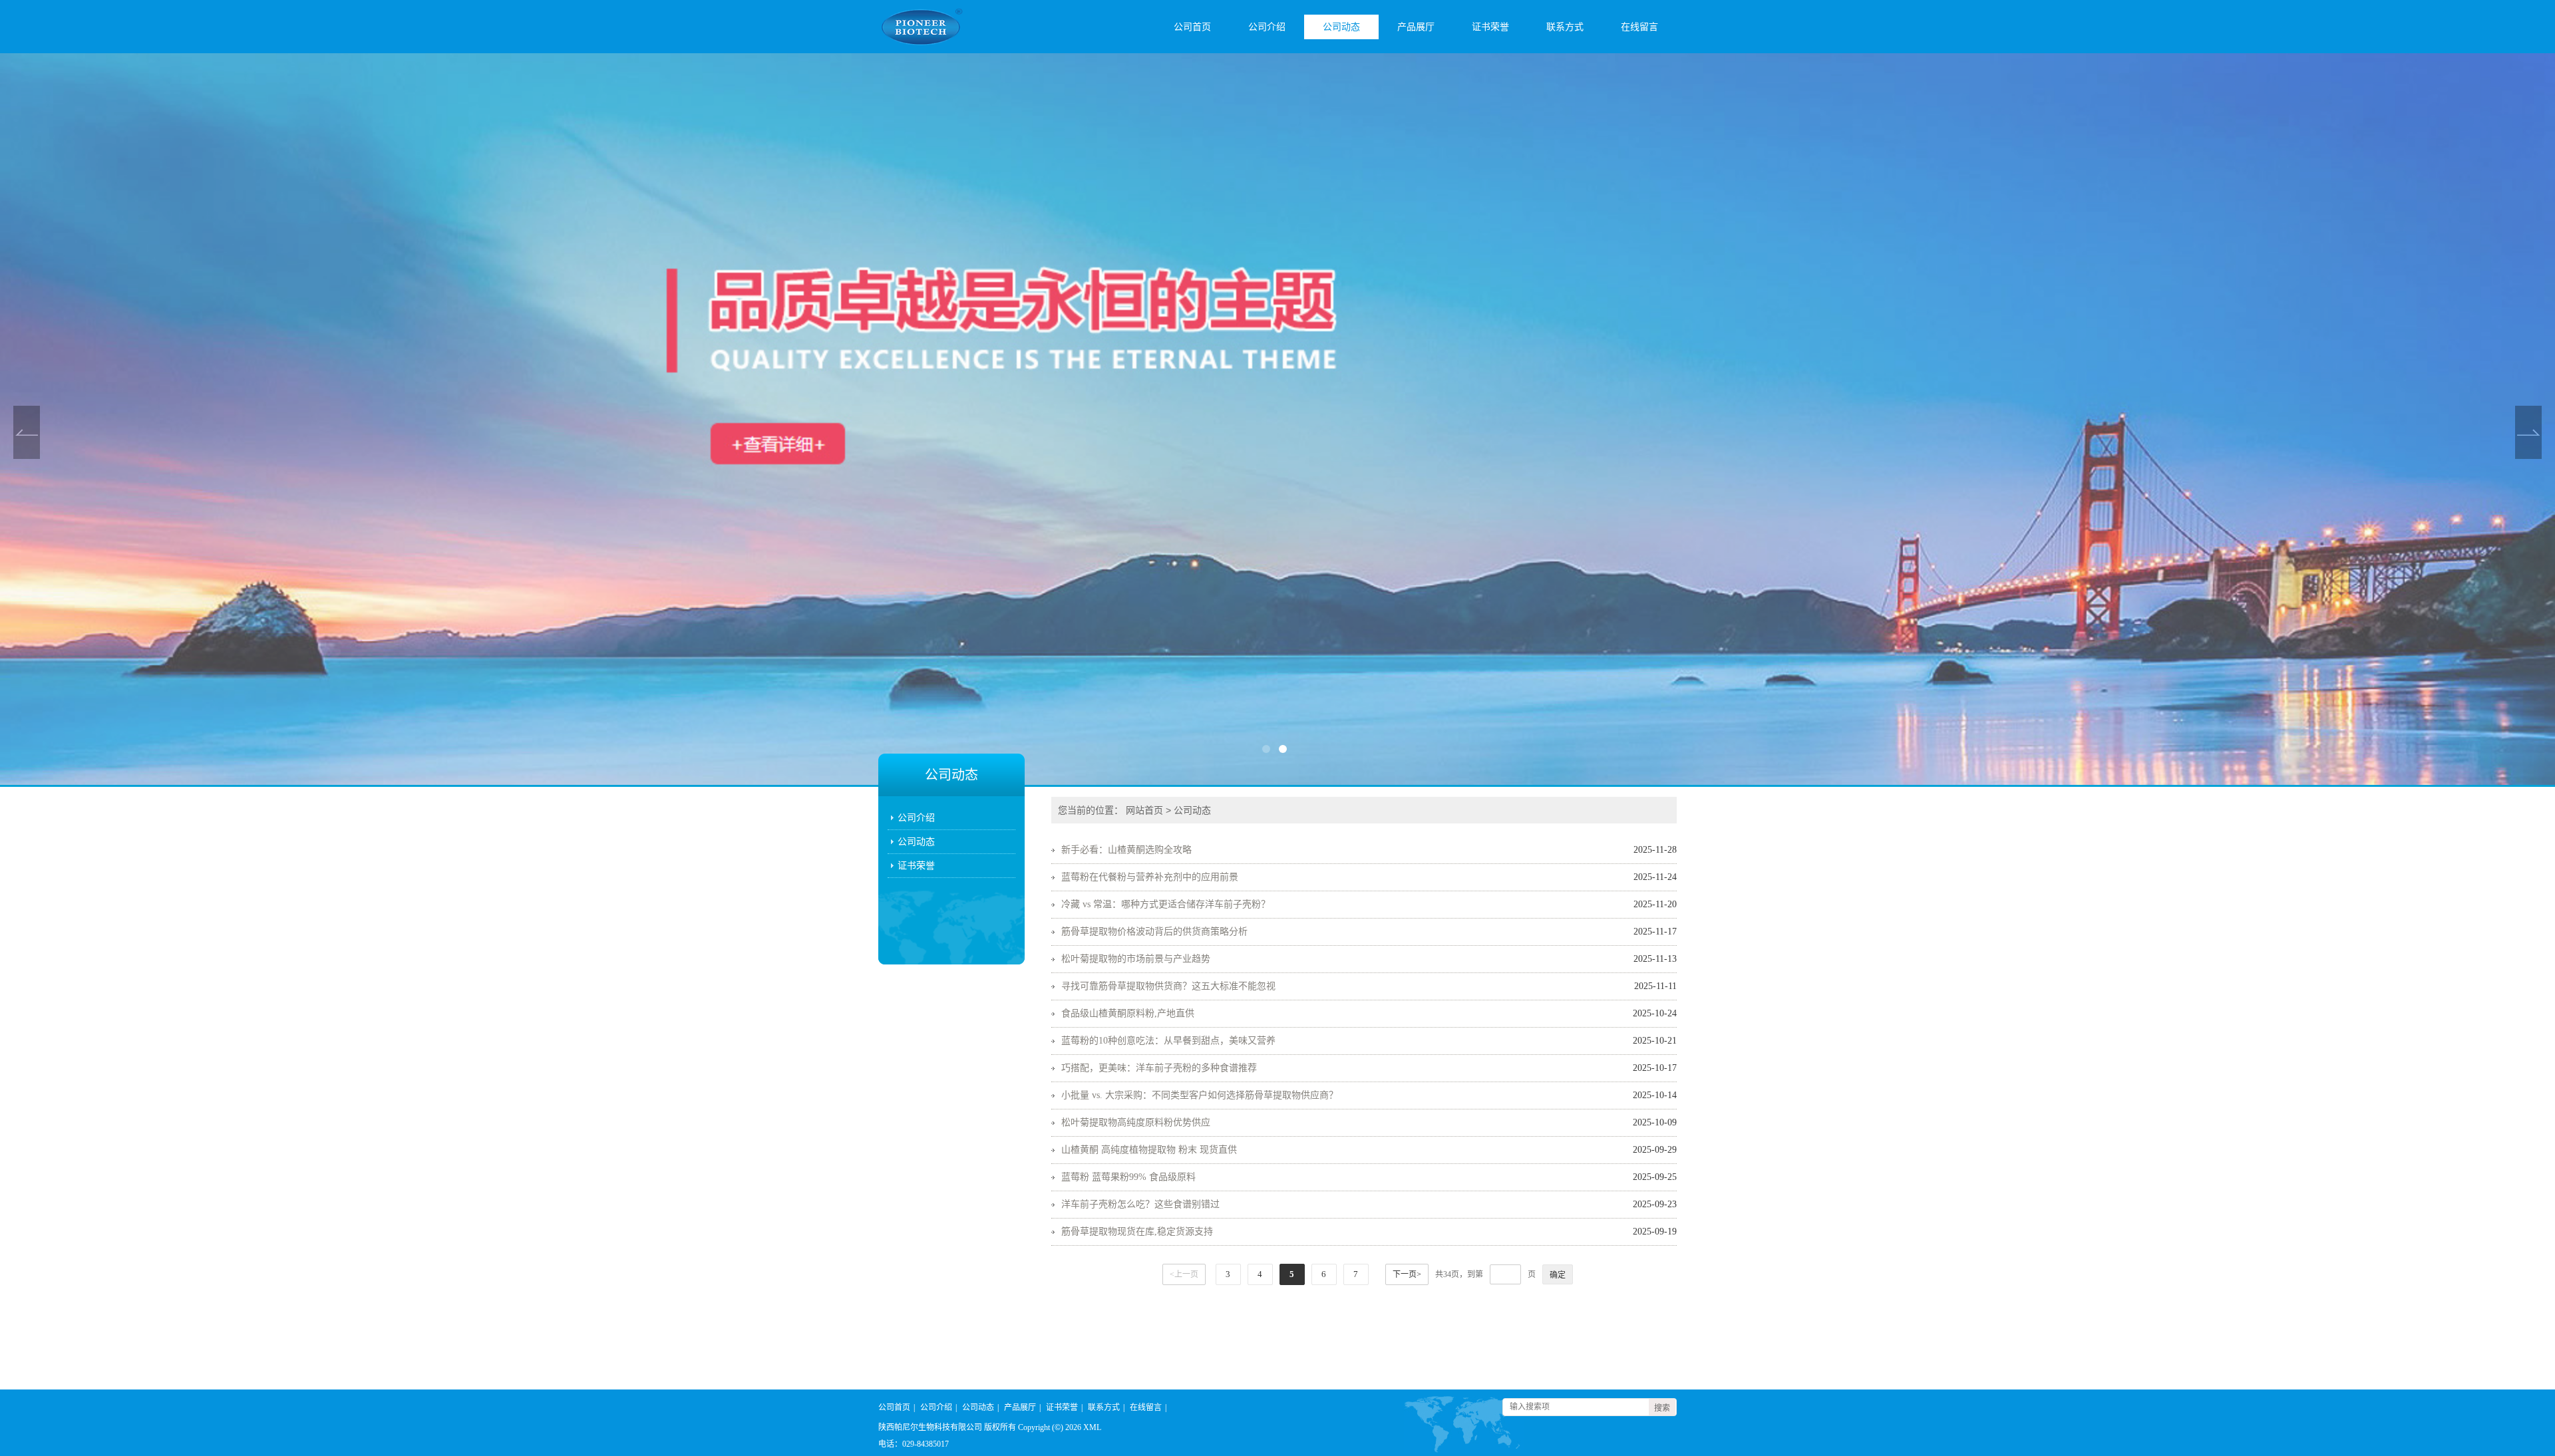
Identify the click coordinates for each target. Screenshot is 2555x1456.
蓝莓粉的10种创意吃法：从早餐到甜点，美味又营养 (1168, 1041)
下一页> (1407, 1274)
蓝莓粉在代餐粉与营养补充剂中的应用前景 (1150, 877)
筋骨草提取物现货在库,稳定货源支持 (1137, 1232)
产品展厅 (1416, 27)
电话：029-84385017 (914, 1444)
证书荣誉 (1490, 27)
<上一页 (1184, 1274)
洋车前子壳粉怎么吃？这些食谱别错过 (1140, 1204)
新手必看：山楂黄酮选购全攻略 (1126, 850)
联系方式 (1565, 27)
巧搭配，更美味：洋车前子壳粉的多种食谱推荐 (1159, 1068)
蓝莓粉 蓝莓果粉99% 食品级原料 (1128, 1177)
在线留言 (1639, 27)
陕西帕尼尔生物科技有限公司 (930, 1427)
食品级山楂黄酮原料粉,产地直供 (1128, 1013)
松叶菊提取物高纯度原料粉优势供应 (1136, 1122)
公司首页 (1192, 27)
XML (1092, 1427)
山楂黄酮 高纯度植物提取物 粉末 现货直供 (1149, 1150)
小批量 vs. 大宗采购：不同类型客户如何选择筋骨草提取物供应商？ (1200, 1095)
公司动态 (1341, 27)
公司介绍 (1267, 27)
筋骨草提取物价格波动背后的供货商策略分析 (1154, 932)
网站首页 (1144, 810)
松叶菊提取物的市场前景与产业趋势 (1136, 959)
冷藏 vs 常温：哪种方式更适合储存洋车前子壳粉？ (1166, 904)
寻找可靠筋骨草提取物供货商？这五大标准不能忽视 (1168, 986)
